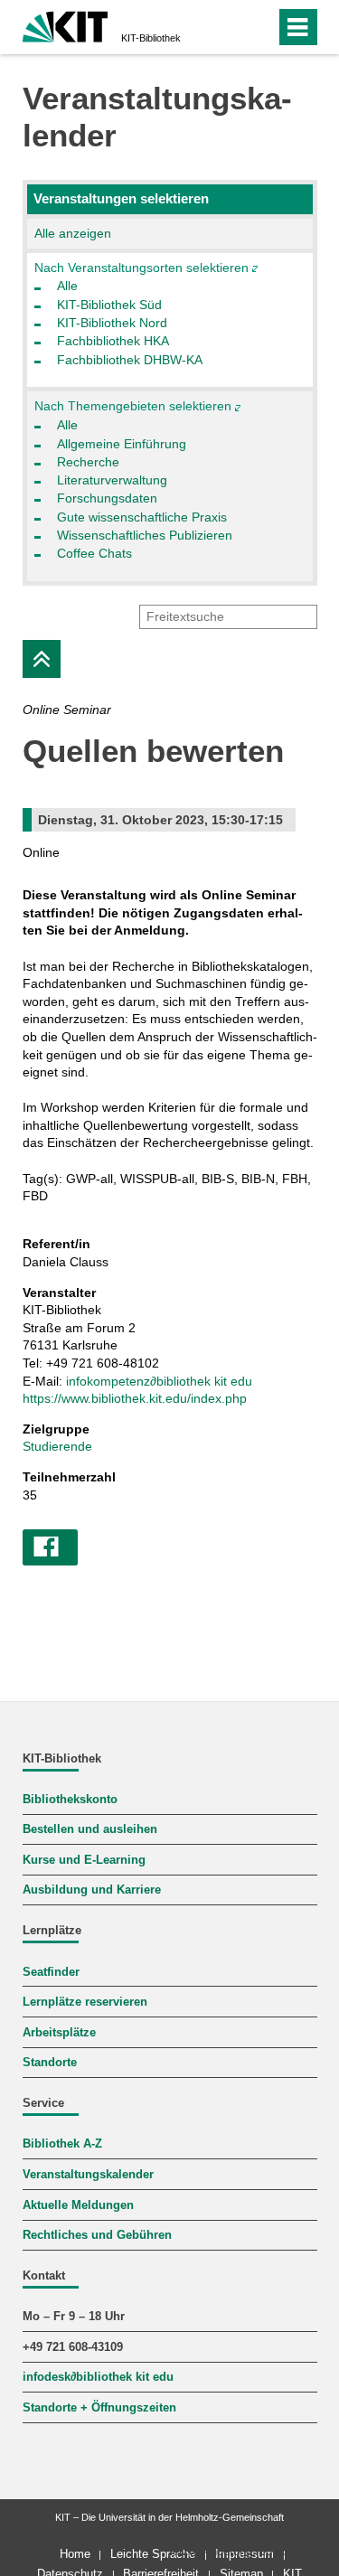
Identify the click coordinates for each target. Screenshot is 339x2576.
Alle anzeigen (73, 233)
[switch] (229, 27)
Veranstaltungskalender (88, 2175)
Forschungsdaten (107, 498)
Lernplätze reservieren (85, 2002)
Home (75, 2554)
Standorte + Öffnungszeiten (99, 2408)
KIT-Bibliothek (151, 38)
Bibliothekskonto (70, 1800)
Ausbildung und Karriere (92, 1890)
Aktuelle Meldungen (78, 2205)
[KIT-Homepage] (66, 25)
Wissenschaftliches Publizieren (145, 535)
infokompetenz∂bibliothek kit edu (159, 1381)
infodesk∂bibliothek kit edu (98, 2377)
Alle (67, 286)
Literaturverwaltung (112, 480)
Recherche (88, 462)
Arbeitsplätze (59, 2033)
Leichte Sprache (153, 2554)
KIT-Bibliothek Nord (112, 323)
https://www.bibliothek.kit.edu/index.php (135, 1398)
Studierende (57, 1446)
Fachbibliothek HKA (113, 341)
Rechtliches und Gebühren (97, 2235)
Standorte (50, 2063)
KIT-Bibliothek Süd (109, 305)
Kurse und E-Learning (84, 1860)
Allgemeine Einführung (122, 444)
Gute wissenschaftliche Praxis (142, 517)
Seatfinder (51, 1972)
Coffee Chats (94, 553)
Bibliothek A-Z (62, 2144)
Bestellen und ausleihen (90, 1829)
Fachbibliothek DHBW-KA (130, 360)
